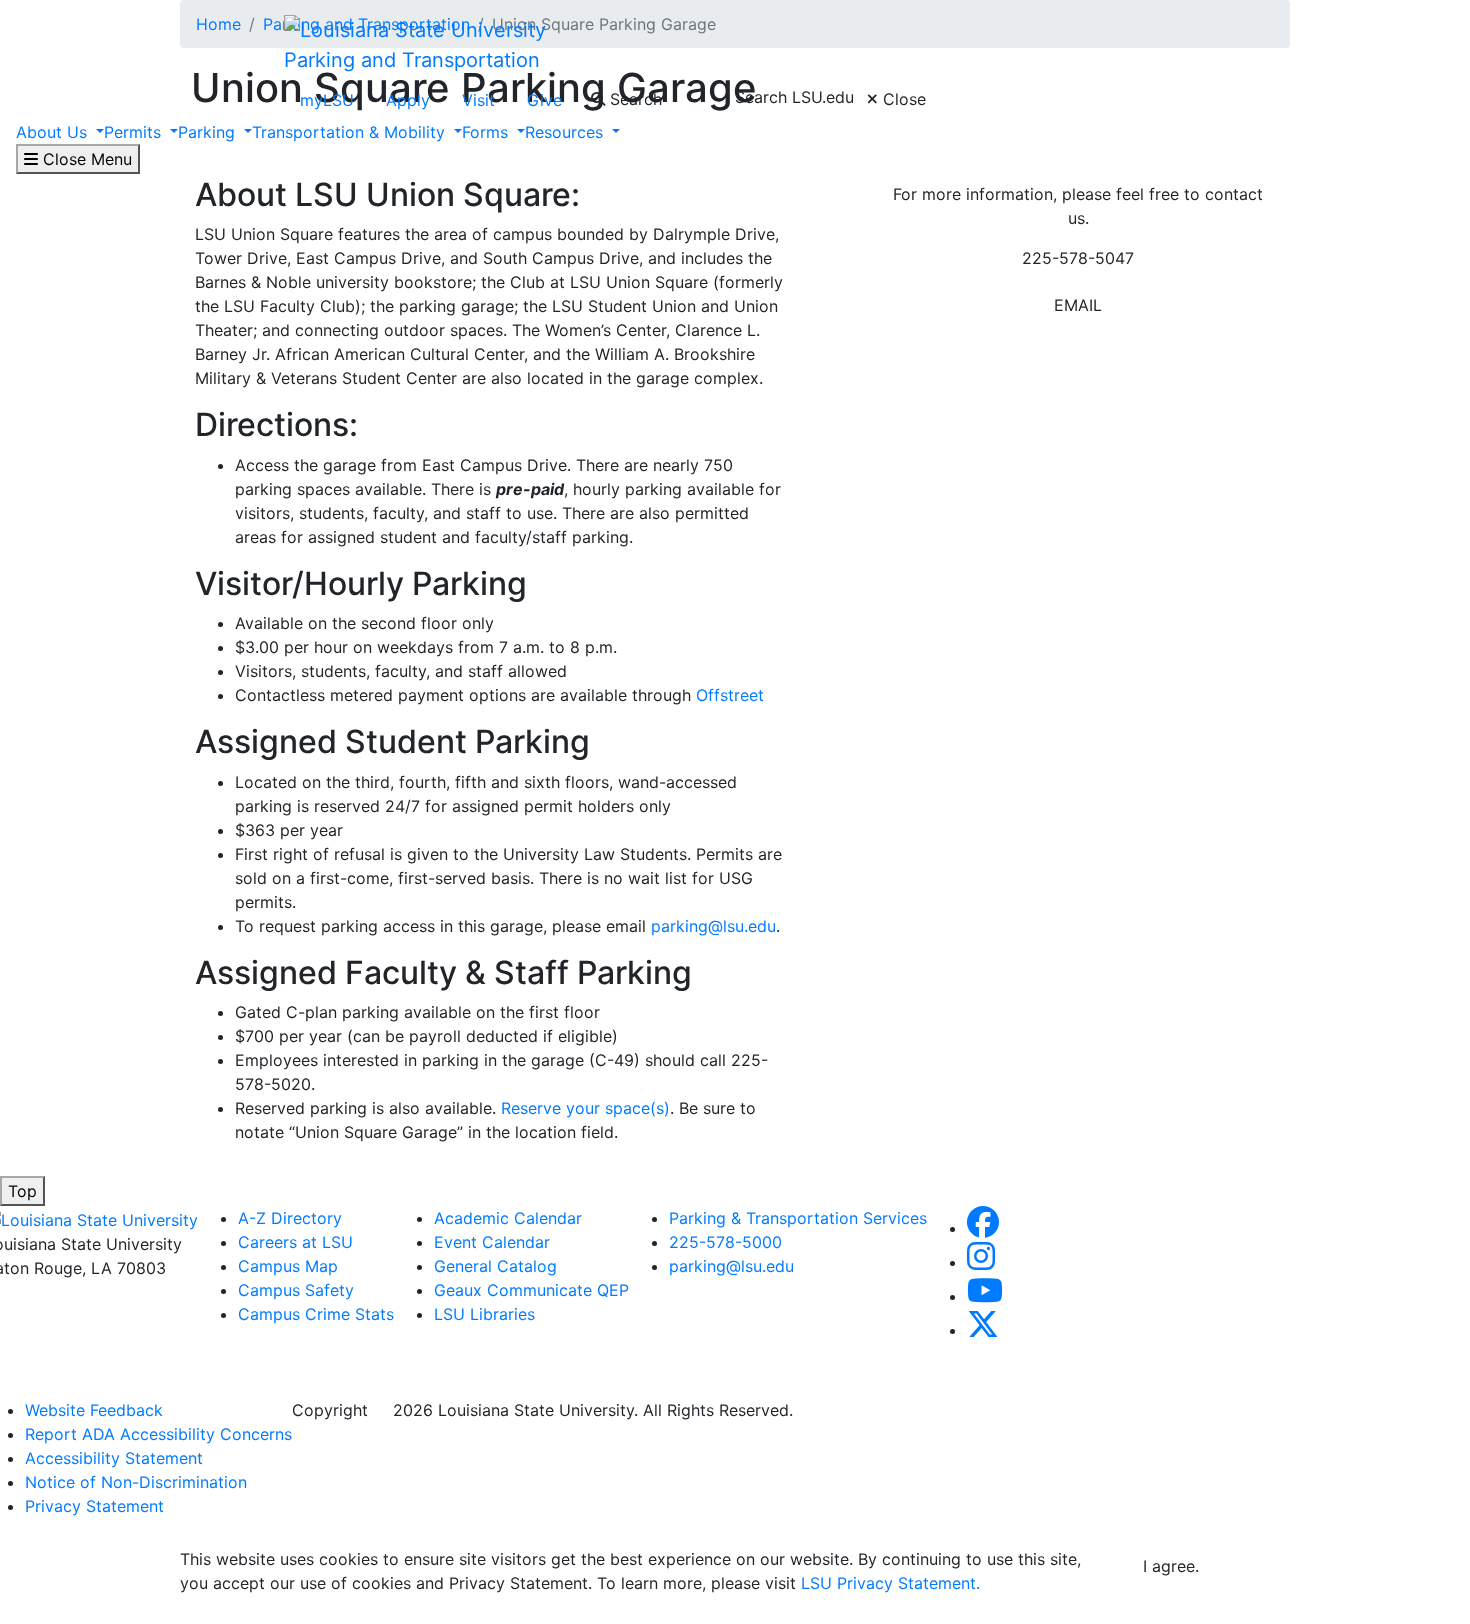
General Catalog (495, 1266)
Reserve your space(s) (585, 1108)
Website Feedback (94, 1410)
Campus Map (288, 1266)
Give (544, 100)
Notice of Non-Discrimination (136, 1482)
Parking (209, 132)
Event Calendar (492, 1242)
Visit (478, 100)
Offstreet (730, 695)
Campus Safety (296, 1290)
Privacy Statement (94, 1506)
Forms (487, 132)
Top (22, 1191)
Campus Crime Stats (316, 1314)
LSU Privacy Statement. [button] (890, 1583)
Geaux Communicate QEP (531, 1290)
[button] (983, 1228)
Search (633, 99)
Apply (408, 100)
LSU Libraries (484, 1314)
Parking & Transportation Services (798, 1218)
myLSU (327, 100)
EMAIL (1078, 305)
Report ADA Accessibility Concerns (158, 1434)
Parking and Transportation (412, 60)
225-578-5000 (730, 1242)
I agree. (1171, 1566)
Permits (135, 132)
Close (902, 99)
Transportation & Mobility (351, 132)
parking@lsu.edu (713, 926)
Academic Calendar (508, 1218)
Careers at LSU (295, 1242)
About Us (54, 132)
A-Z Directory (290, 1218)
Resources (566, 132)
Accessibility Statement (114, 1458)
